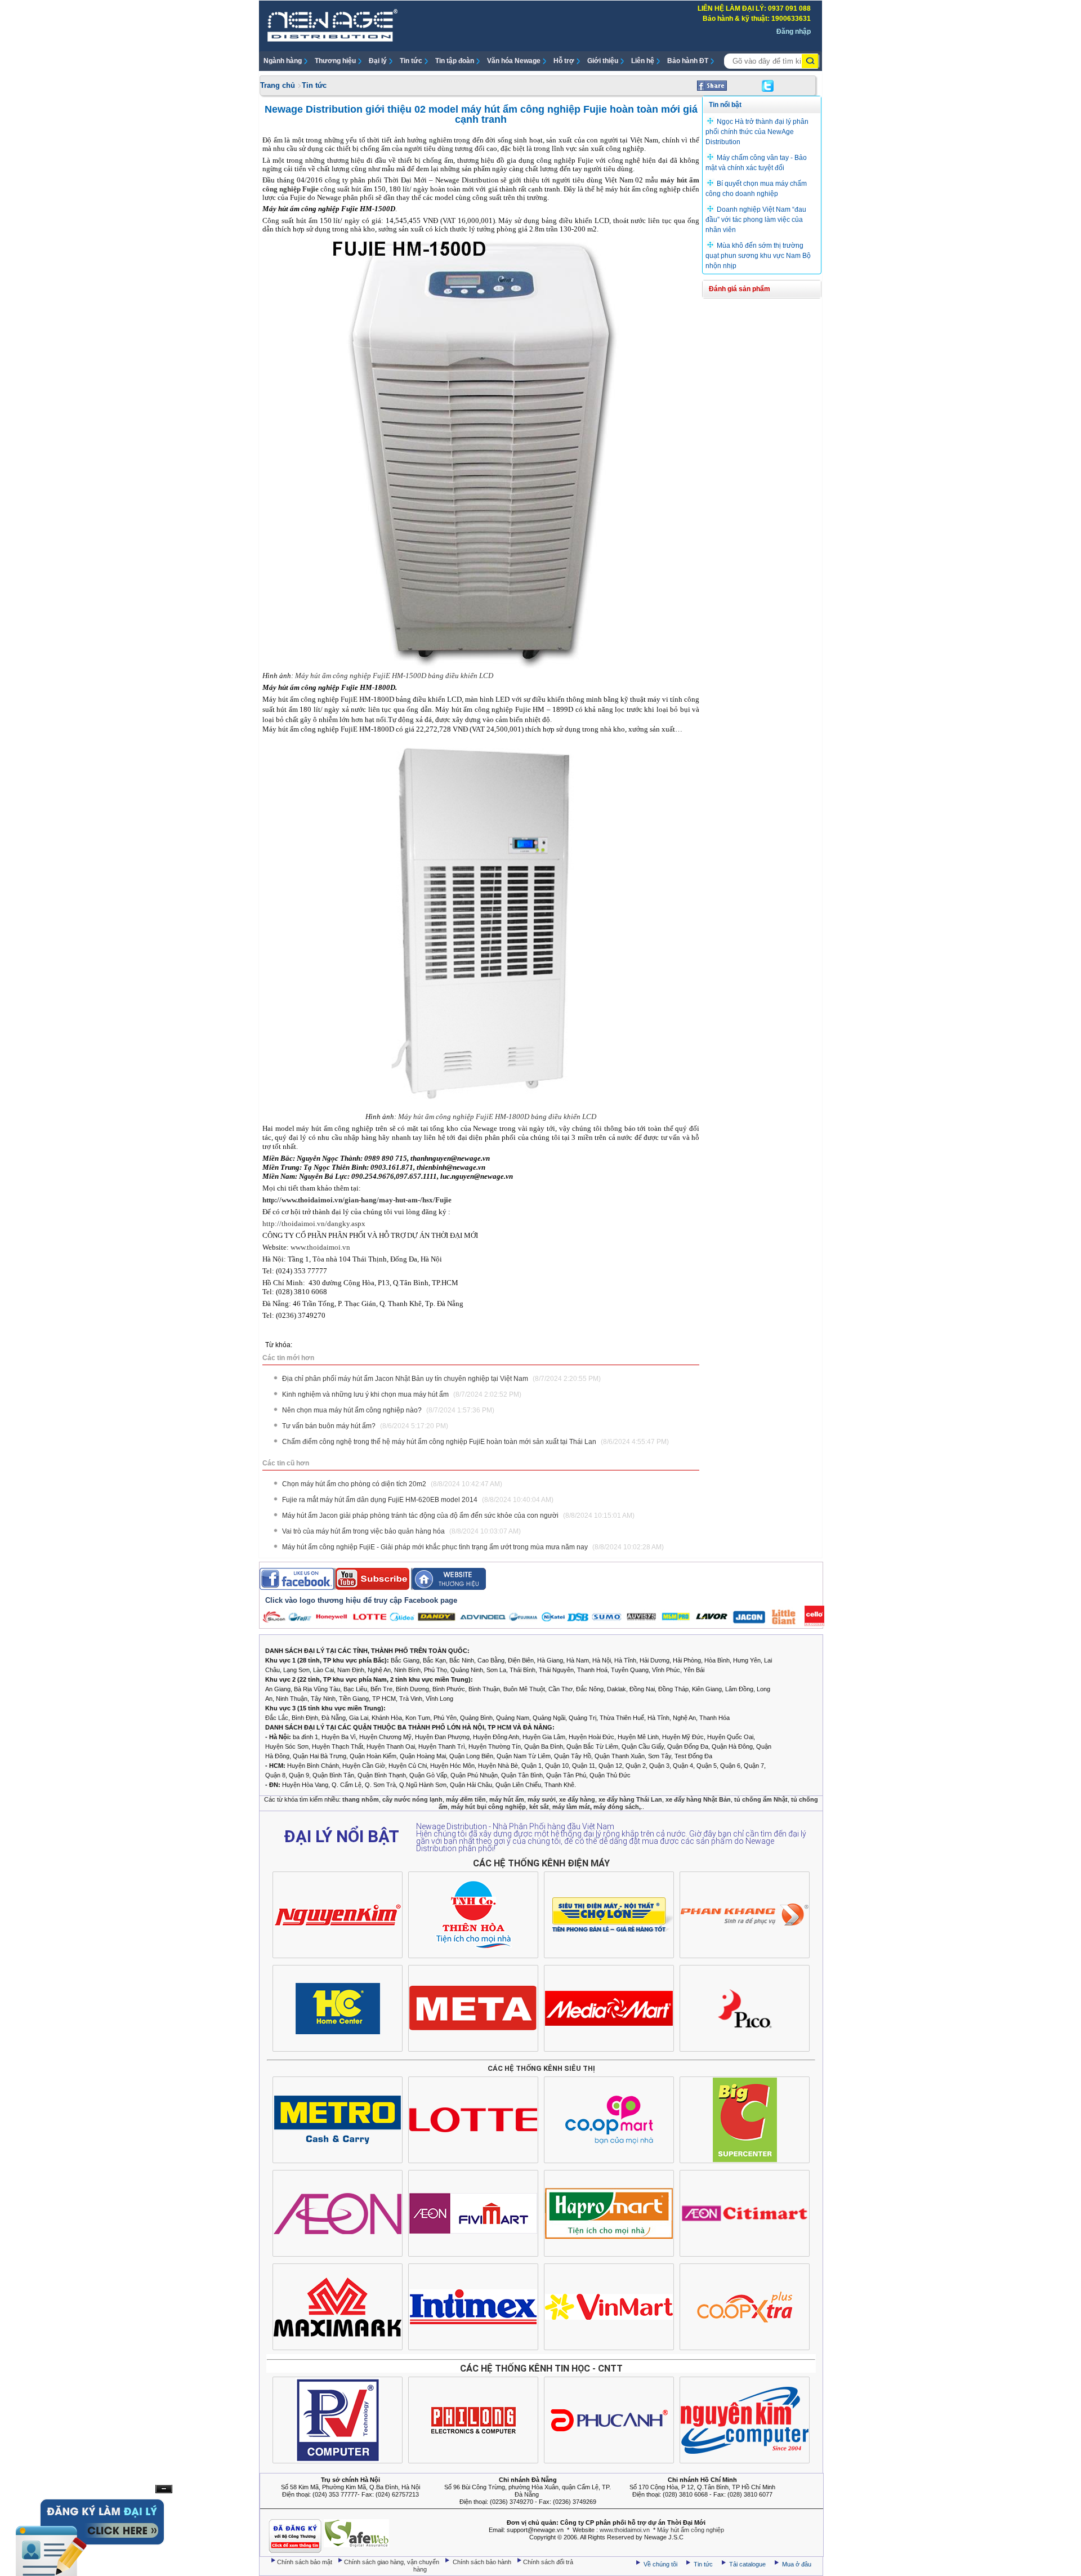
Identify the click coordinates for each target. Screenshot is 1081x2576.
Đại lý (378, 61)
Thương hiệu (335, 61)
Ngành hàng (283, 61)
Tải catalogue (748, 2564)
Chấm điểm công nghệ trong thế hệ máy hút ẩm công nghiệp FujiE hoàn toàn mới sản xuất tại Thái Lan (475, 1442)
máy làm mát (571, 1807)
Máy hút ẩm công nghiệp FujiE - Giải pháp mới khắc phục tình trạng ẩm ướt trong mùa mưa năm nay (473, 1547)
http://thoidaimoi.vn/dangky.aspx (314, 1224)
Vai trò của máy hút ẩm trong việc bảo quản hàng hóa (401, 1531)
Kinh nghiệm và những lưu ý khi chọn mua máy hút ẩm (402, 1394)
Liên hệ (643, 61)
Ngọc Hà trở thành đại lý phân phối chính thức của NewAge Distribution (757, 132)
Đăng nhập (794, 32)
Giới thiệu (603, 61)
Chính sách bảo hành (483, 2562)
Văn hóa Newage (514, 61)
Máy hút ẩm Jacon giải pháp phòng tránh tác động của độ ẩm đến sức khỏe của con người (458, 1516)
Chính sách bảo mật (305, 2562)
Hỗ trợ (564, 61)
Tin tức (411, 61)
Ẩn (164, 2489)
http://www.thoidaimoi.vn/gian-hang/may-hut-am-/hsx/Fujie (357, 1200)
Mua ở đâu (796, 2564)
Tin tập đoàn (455, 61)
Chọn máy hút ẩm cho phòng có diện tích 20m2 (392, 1484)
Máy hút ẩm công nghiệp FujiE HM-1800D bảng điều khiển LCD (497, 1117)
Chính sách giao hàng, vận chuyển (392, 2562)
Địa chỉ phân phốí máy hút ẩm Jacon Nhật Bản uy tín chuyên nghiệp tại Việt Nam (441, 1379)
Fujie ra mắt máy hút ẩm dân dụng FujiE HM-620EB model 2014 (418, 1500)
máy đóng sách (616, 1807)
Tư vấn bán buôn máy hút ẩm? (365, 1426)
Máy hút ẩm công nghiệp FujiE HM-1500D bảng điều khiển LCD (394, 676)
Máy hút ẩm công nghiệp (691, 2530)
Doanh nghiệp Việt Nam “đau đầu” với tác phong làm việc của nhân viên (756, 220)
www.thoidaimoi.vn (320, 1247)
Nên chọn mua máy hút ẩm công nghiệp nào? (388, 1410)
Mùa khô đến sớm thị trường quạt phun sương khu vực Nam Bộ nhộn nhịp (758, 256)
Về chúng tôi (660, 2564)
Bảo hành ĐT (688, 61)
